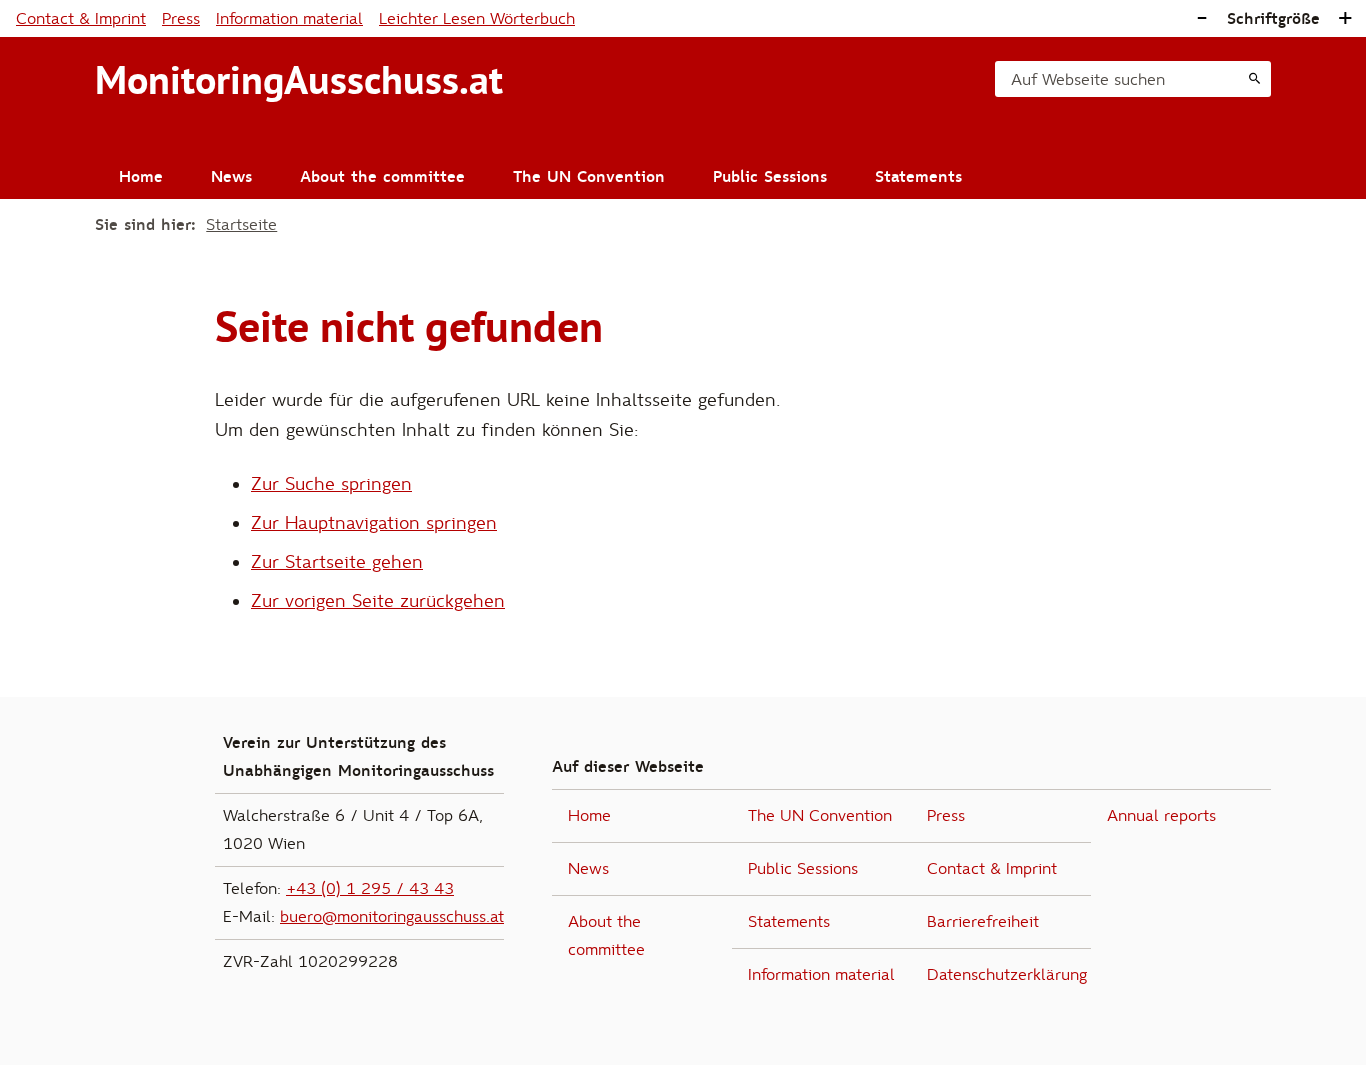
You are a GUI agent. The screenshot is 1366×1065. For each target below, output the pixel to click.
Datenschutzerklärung (1007, 975)
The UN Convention (589, 177)
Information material (289, 19)
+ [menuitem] (1345, 18)
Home (141, 177)
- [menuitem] (1202, 18)
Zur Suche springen (331, 484)
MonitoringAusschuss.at (299, 80)
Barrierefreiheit (983, 922)
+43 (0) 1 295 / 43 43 (370, 889)
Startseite (241, 225)
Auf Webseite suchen (1088, 80)
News (231, 177)
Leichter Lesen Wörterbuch (477, 19)
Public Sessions (770, 177)
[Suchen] (1254, 79)
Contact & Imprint (81, 19)
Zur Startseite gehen (337, 562)
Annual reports (1161, 816)
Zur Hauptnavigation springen (374, 523)
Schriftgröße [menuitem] (1273, 19)
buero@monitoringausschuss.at (392, 917)
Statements (918, 177)
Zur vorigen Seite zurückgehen (378, 601)
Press (181, 19)
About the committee (382, 177)
